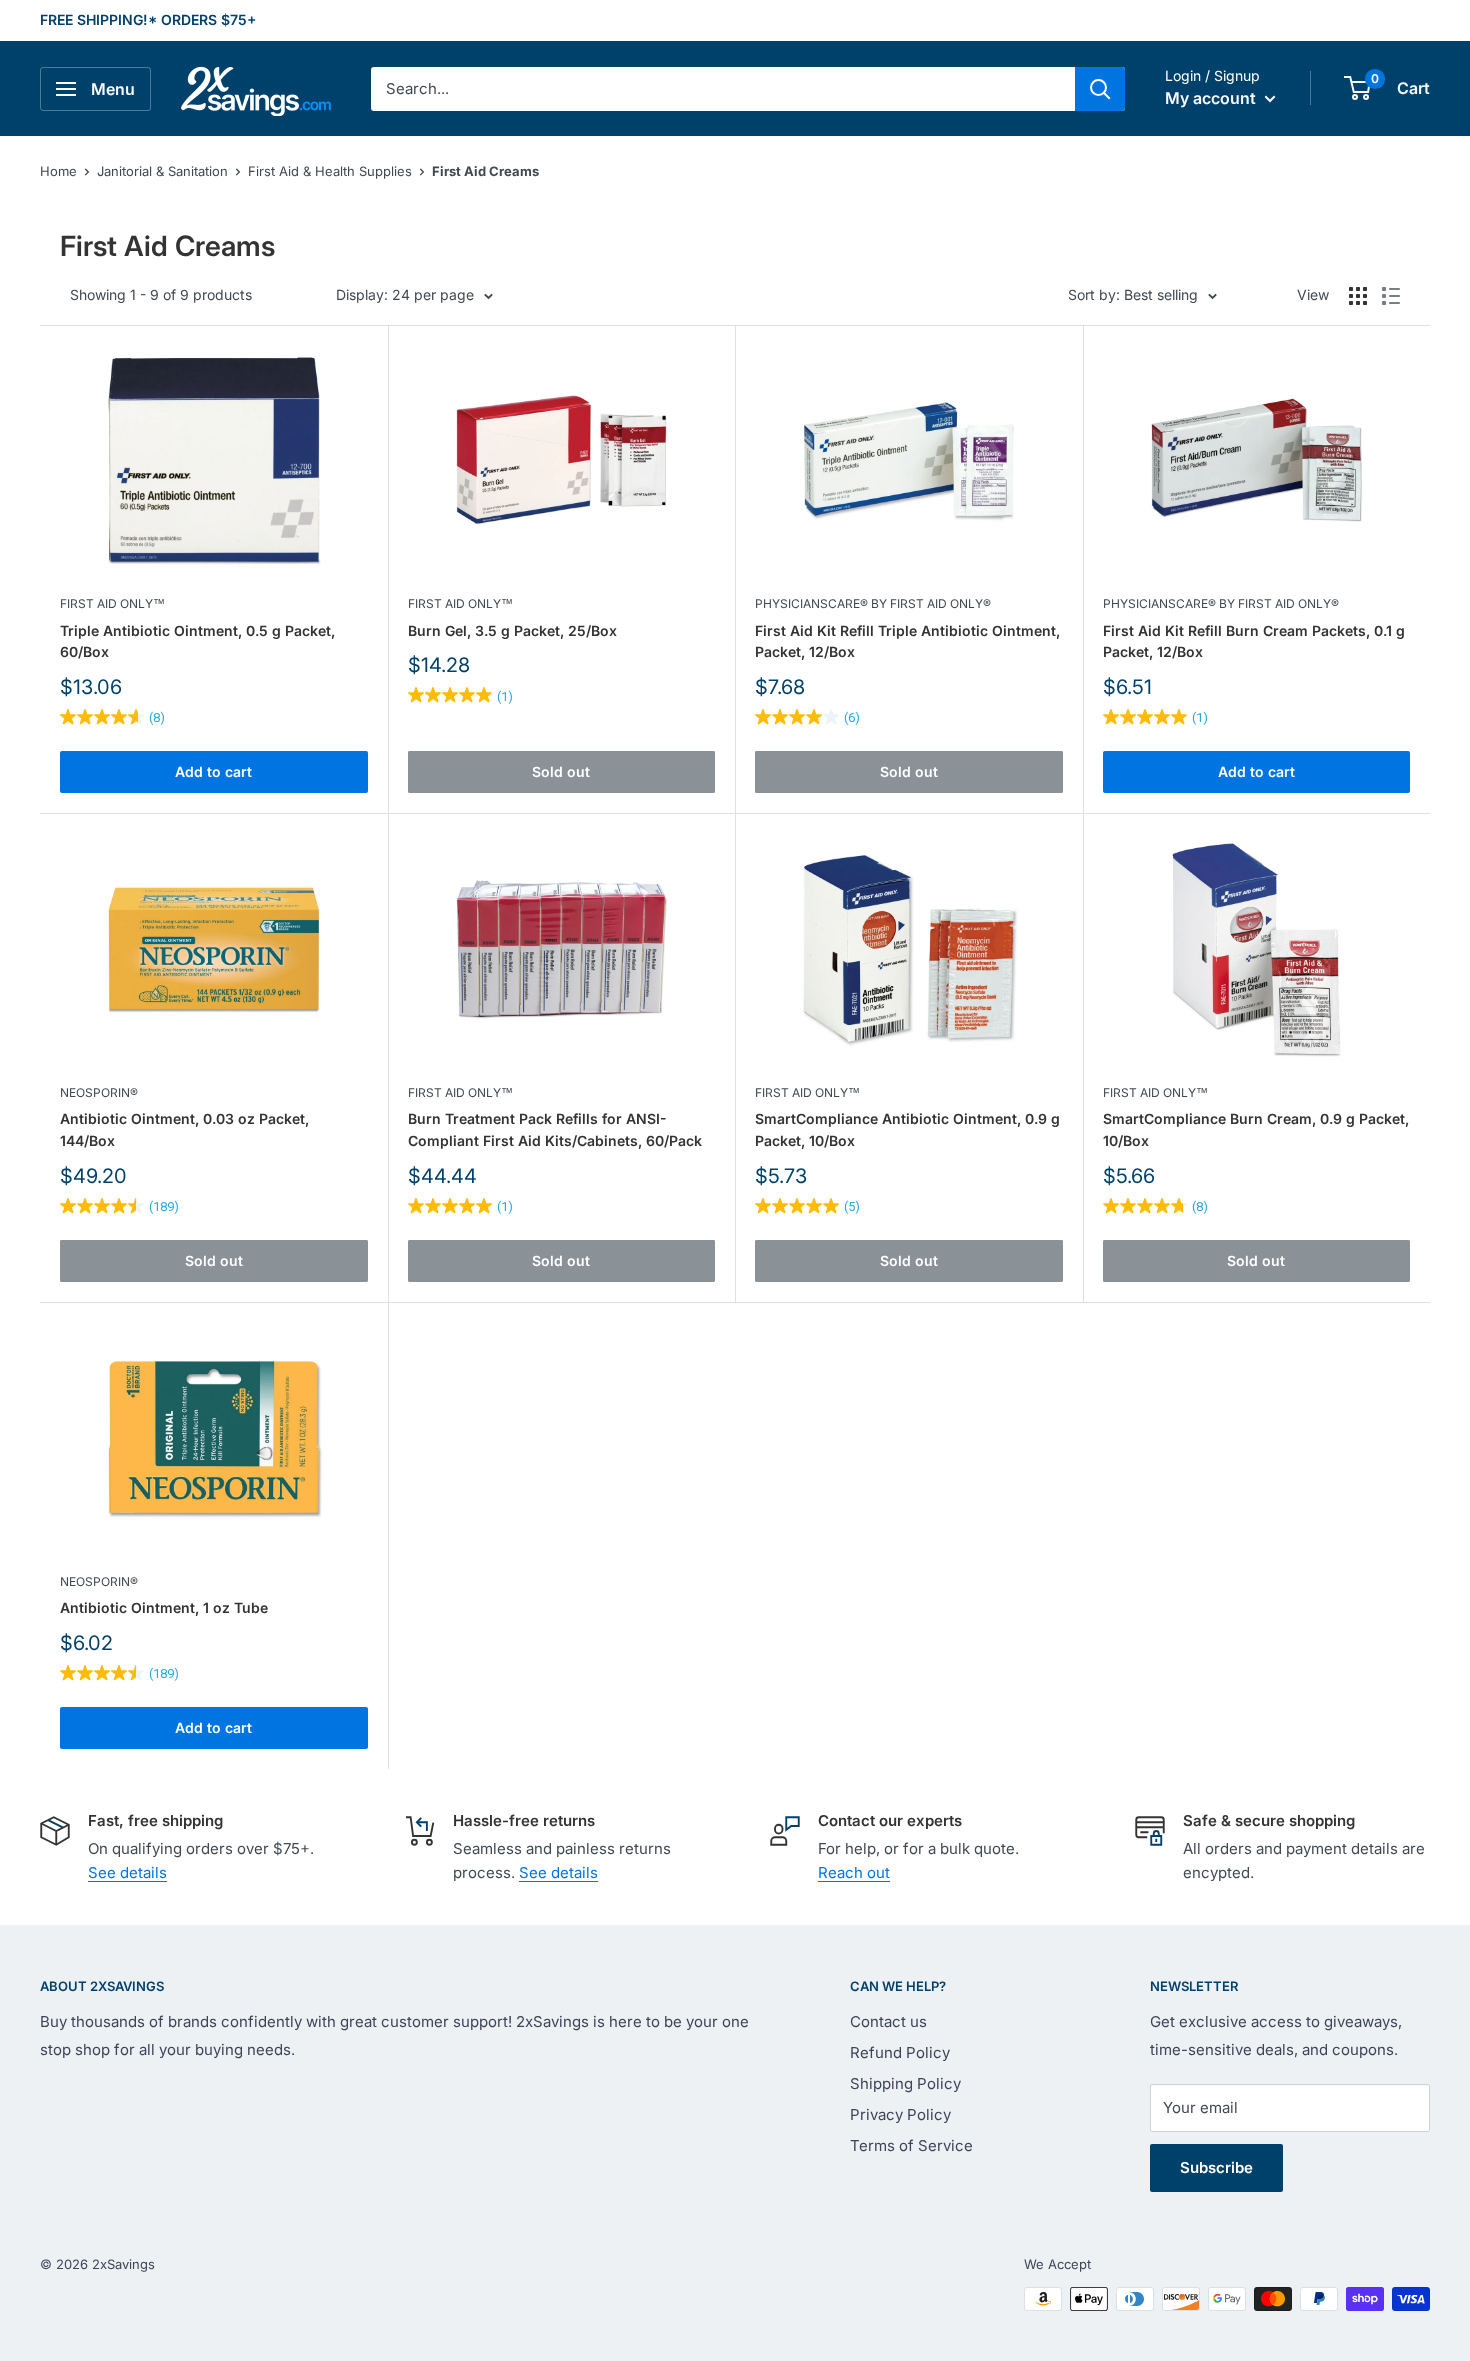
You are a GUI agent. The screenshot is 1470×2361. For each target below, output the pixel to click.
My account (1212, 98)
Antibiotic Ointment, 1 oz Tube (164, 1607)
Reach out (854, 1872)
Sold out (561, 771)
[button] (1357, 88)
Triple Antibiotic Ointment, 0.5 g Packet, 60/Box (197, 641)
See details (127, 1872)
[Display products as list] (1391, 296)
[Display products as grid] (1358, 296)
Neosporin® (99, 1092)
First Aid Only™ (112, 603)
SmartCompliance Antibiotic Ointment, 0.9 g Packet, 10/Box (907, 1129)
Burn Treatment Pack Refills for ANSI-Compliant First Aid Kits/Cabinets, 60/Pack (555, 1129)
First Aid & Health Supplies (330, 171)
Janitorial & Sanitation (162, 171)
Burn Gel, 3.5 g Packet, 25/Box (512, 630)
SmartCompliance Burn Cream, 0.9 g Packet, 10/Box (1256, 1129)
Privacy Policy (900, 2114)
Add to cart (213, 771)
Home (58, 171)
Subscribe (1216, 2167)
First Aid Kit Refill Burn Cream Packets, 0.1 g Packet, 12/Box (1254, 641)
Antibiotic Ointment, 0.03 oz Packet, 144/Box (184, 1129)
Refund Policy (900, 2052)
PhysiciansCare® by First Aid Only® (873, 603)
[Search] (1100, 89)
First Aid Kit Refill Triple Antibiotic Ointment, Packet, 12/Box (907, 641)
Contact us (888, 2021)
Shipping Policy (905, 2083)
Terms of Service (911, 2145)
